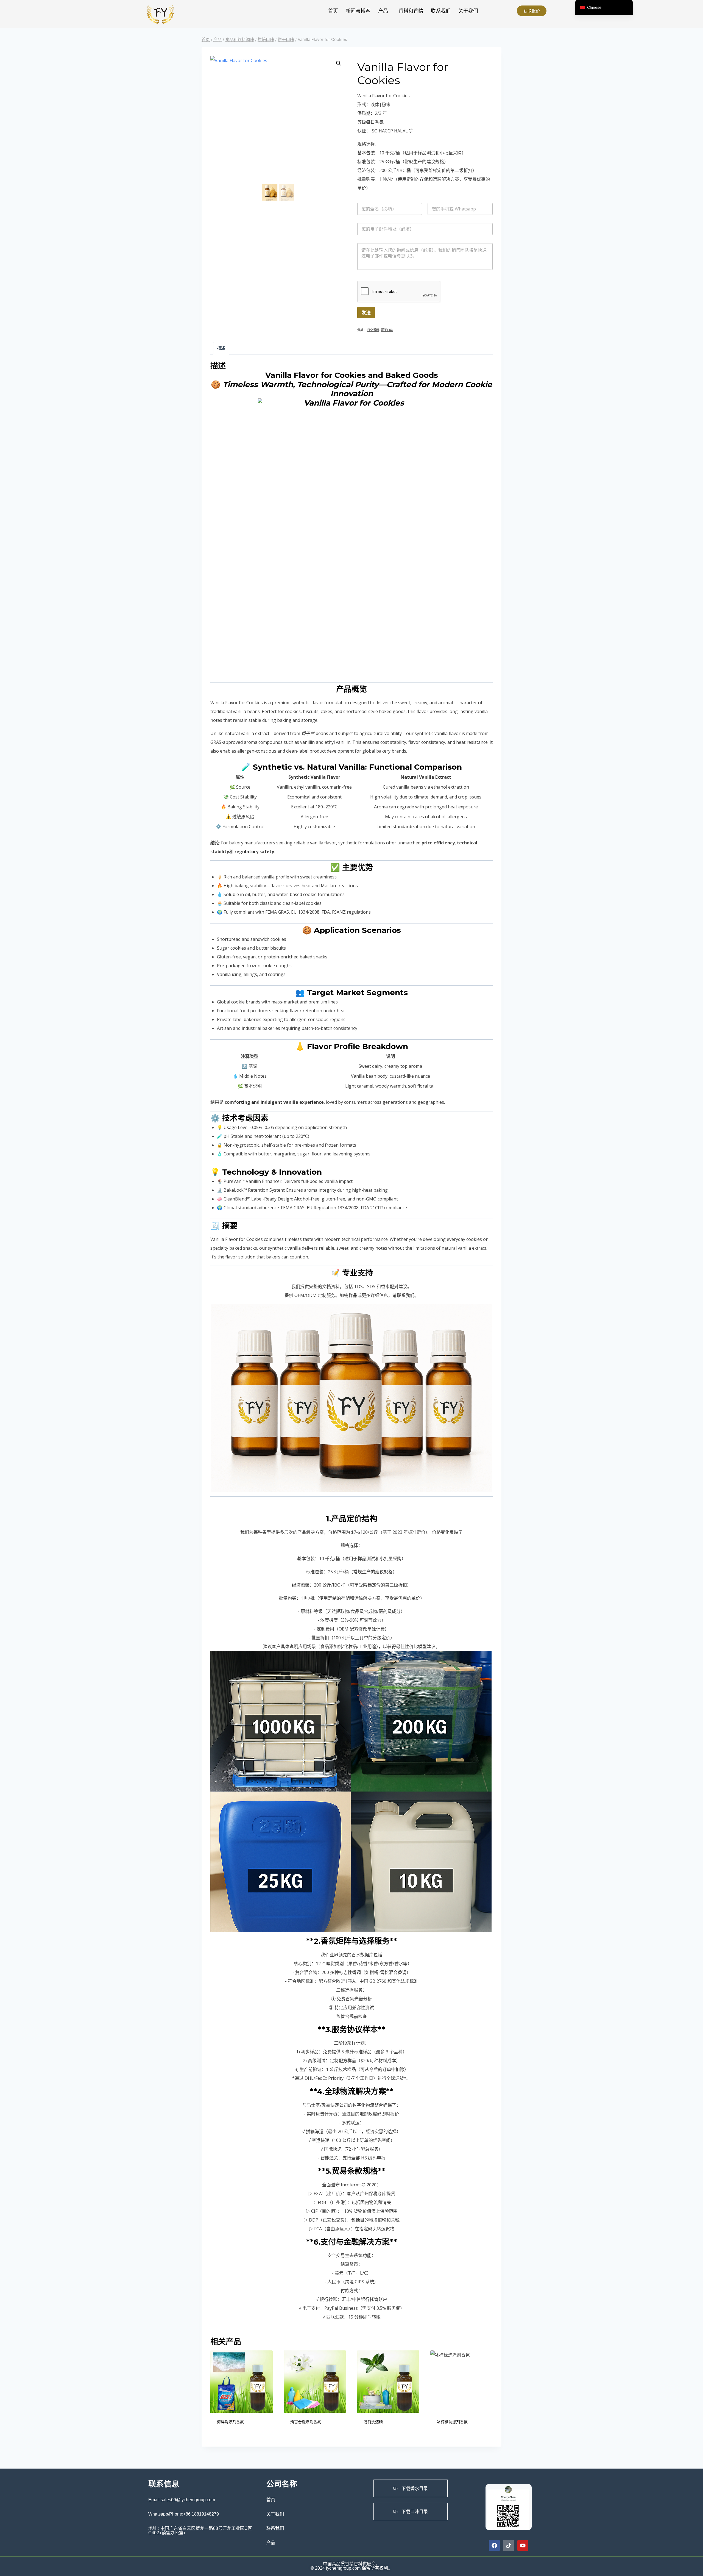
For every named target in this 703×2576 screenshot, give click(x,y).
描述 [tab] (221, 348)
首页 (333, 11)
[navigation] (604, 8)
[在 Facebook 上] (494, 2546)
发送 (366, 313)
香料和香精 (411, 11)
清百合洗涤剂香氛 (306, 2422)
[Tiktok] (509, 2546)
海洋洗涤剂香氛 (230, 2422)
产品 (383, 11)
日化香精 (373, 330)
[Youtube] (523, 2546)
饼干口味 (387, 330)
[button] (384, 11)
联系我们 (441, 11)
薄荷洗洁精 (373, 2422)
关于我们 (468, 11)
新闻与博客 (358, 11)
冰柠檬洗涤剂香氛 (452, 2422)
